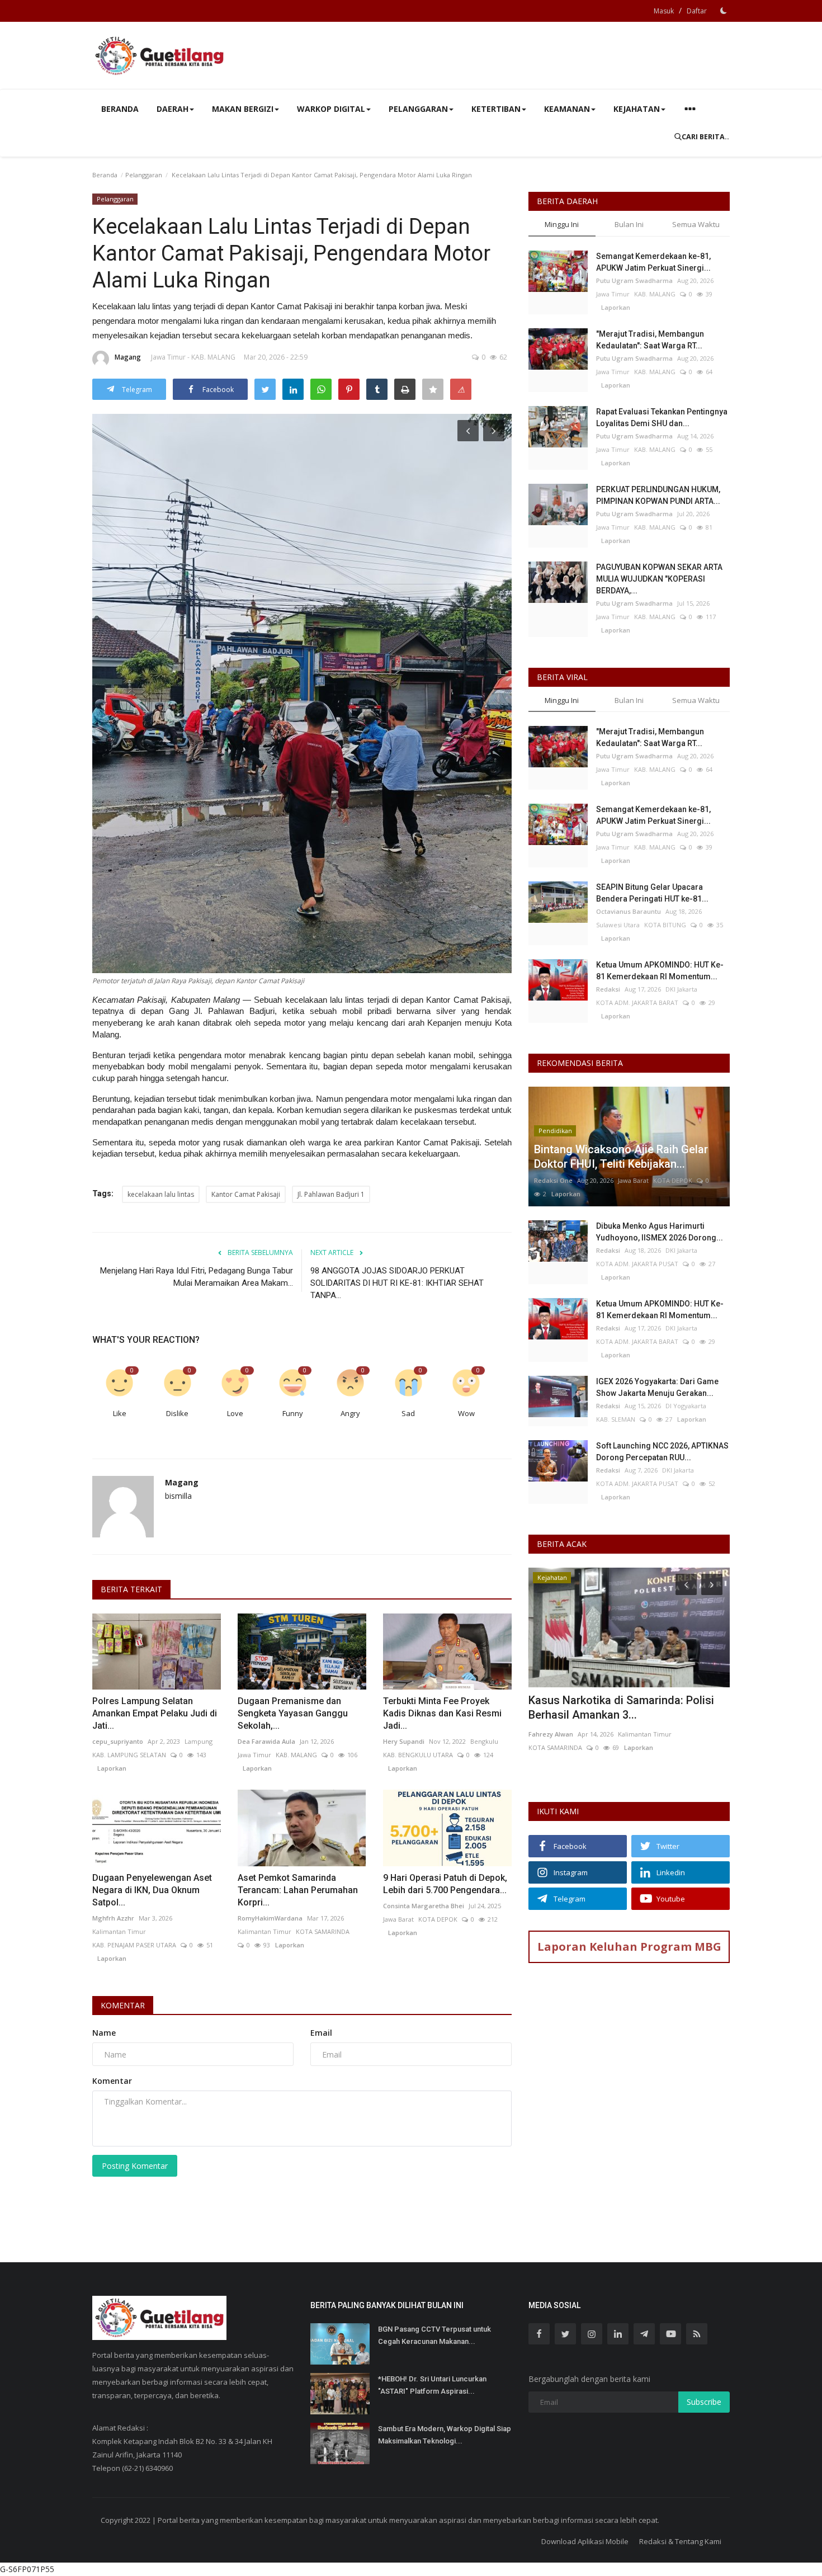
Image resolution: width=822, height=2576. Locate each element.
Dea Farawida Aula (266, 1741)
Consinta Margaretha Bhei (424, 1906)
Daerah (173, 109)
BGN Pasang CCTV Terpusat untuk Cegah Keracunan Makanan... (434, 2335)
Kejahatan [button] (637, 109)
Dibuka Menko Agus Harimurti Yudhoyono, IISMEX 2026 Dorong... (660, 1232)
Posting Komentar (135, 2166)
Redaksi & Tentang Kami (680, 2541)
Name (104, 2033)
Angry (350, 1413)
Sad (408, 1413)
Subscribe (704, 2402)
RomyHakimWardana (270, 1918)
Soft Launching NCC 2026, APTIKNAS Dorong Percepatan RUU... (662, 1452)
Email (321, 2033)
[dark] (724, 11)
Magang (128, 357)
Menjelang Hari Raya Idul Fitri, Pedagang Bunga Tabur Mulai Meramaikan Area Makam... (197, 1277)
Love (235, 1413)
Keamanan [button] (567, 109)
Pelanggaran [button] (418, 109)
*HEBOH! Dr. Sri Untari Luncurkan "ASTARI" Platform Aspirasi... (432, 2385)
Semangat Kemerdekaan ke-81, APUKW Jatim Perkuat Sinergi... (653, 262)
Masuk (664, 11)
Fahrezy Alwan (551, 1734)
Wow (466, 1413)
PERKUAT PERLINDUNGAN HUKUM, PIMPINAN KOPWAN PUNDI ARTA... (658, 495)
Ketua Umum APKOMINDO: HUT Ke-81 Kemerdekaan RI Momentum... (660, 971)
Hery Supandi (404, 1741)
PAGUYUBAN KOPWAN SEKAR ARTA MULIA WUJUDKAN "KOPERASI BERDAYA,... (659, 579)
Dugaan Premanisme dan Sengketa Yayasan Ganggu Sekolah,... (293, 1713)
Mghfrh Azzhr (113, 1918)
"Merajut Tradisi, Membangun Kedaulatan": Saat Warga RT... (650, 340)
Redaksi (608, 989)
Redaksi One (553, 1180)
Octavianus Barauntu (629, 911)
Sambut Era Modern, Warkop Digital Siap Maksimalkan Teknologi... (445, 2435)
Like (120, 1413)
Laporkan (109, 1768)
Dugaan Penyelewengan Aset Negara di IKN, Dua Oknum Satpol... (152, 1890)
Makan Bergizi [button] (243, 109)
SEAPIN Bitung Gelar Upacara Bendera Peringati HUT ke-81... (652, 893)
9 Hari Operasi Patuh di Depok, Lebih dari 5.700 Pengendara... (445, 1884)
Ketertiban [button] (496, 109)
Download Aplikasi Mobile (585, 2541)
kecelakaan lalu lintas (161, 1194)
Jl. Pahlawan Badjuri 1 (331, 1194)
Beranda (120, 109)
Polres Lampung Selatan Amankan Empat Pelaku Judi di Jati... (155, 1713)
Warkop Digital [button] (331, 109)
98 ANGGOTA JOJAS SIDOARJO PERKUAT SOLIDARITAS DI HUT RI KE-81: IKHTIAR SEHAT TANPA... (397, 1283)
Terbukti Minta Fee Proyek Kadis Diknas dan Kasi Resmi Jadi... (442, 1713)
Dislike (177, 1413)
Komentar (123, 2005)
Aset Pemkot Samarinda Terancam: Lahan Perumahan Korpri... (298, 1890)
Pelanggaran (144, 175)
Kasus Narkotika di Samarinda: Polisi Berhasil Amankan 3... (621, 1707)
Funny (293, 1413)
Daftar (697, 11)
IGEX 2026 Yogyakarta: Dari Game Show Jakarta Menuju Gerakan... (657, 1387)
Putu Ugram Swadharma (634, 280)
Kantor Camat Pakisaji (246, 1194)
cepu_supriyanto (118, 1741)
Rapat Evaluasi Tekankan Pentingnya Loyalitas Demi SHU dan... (662, 417)
